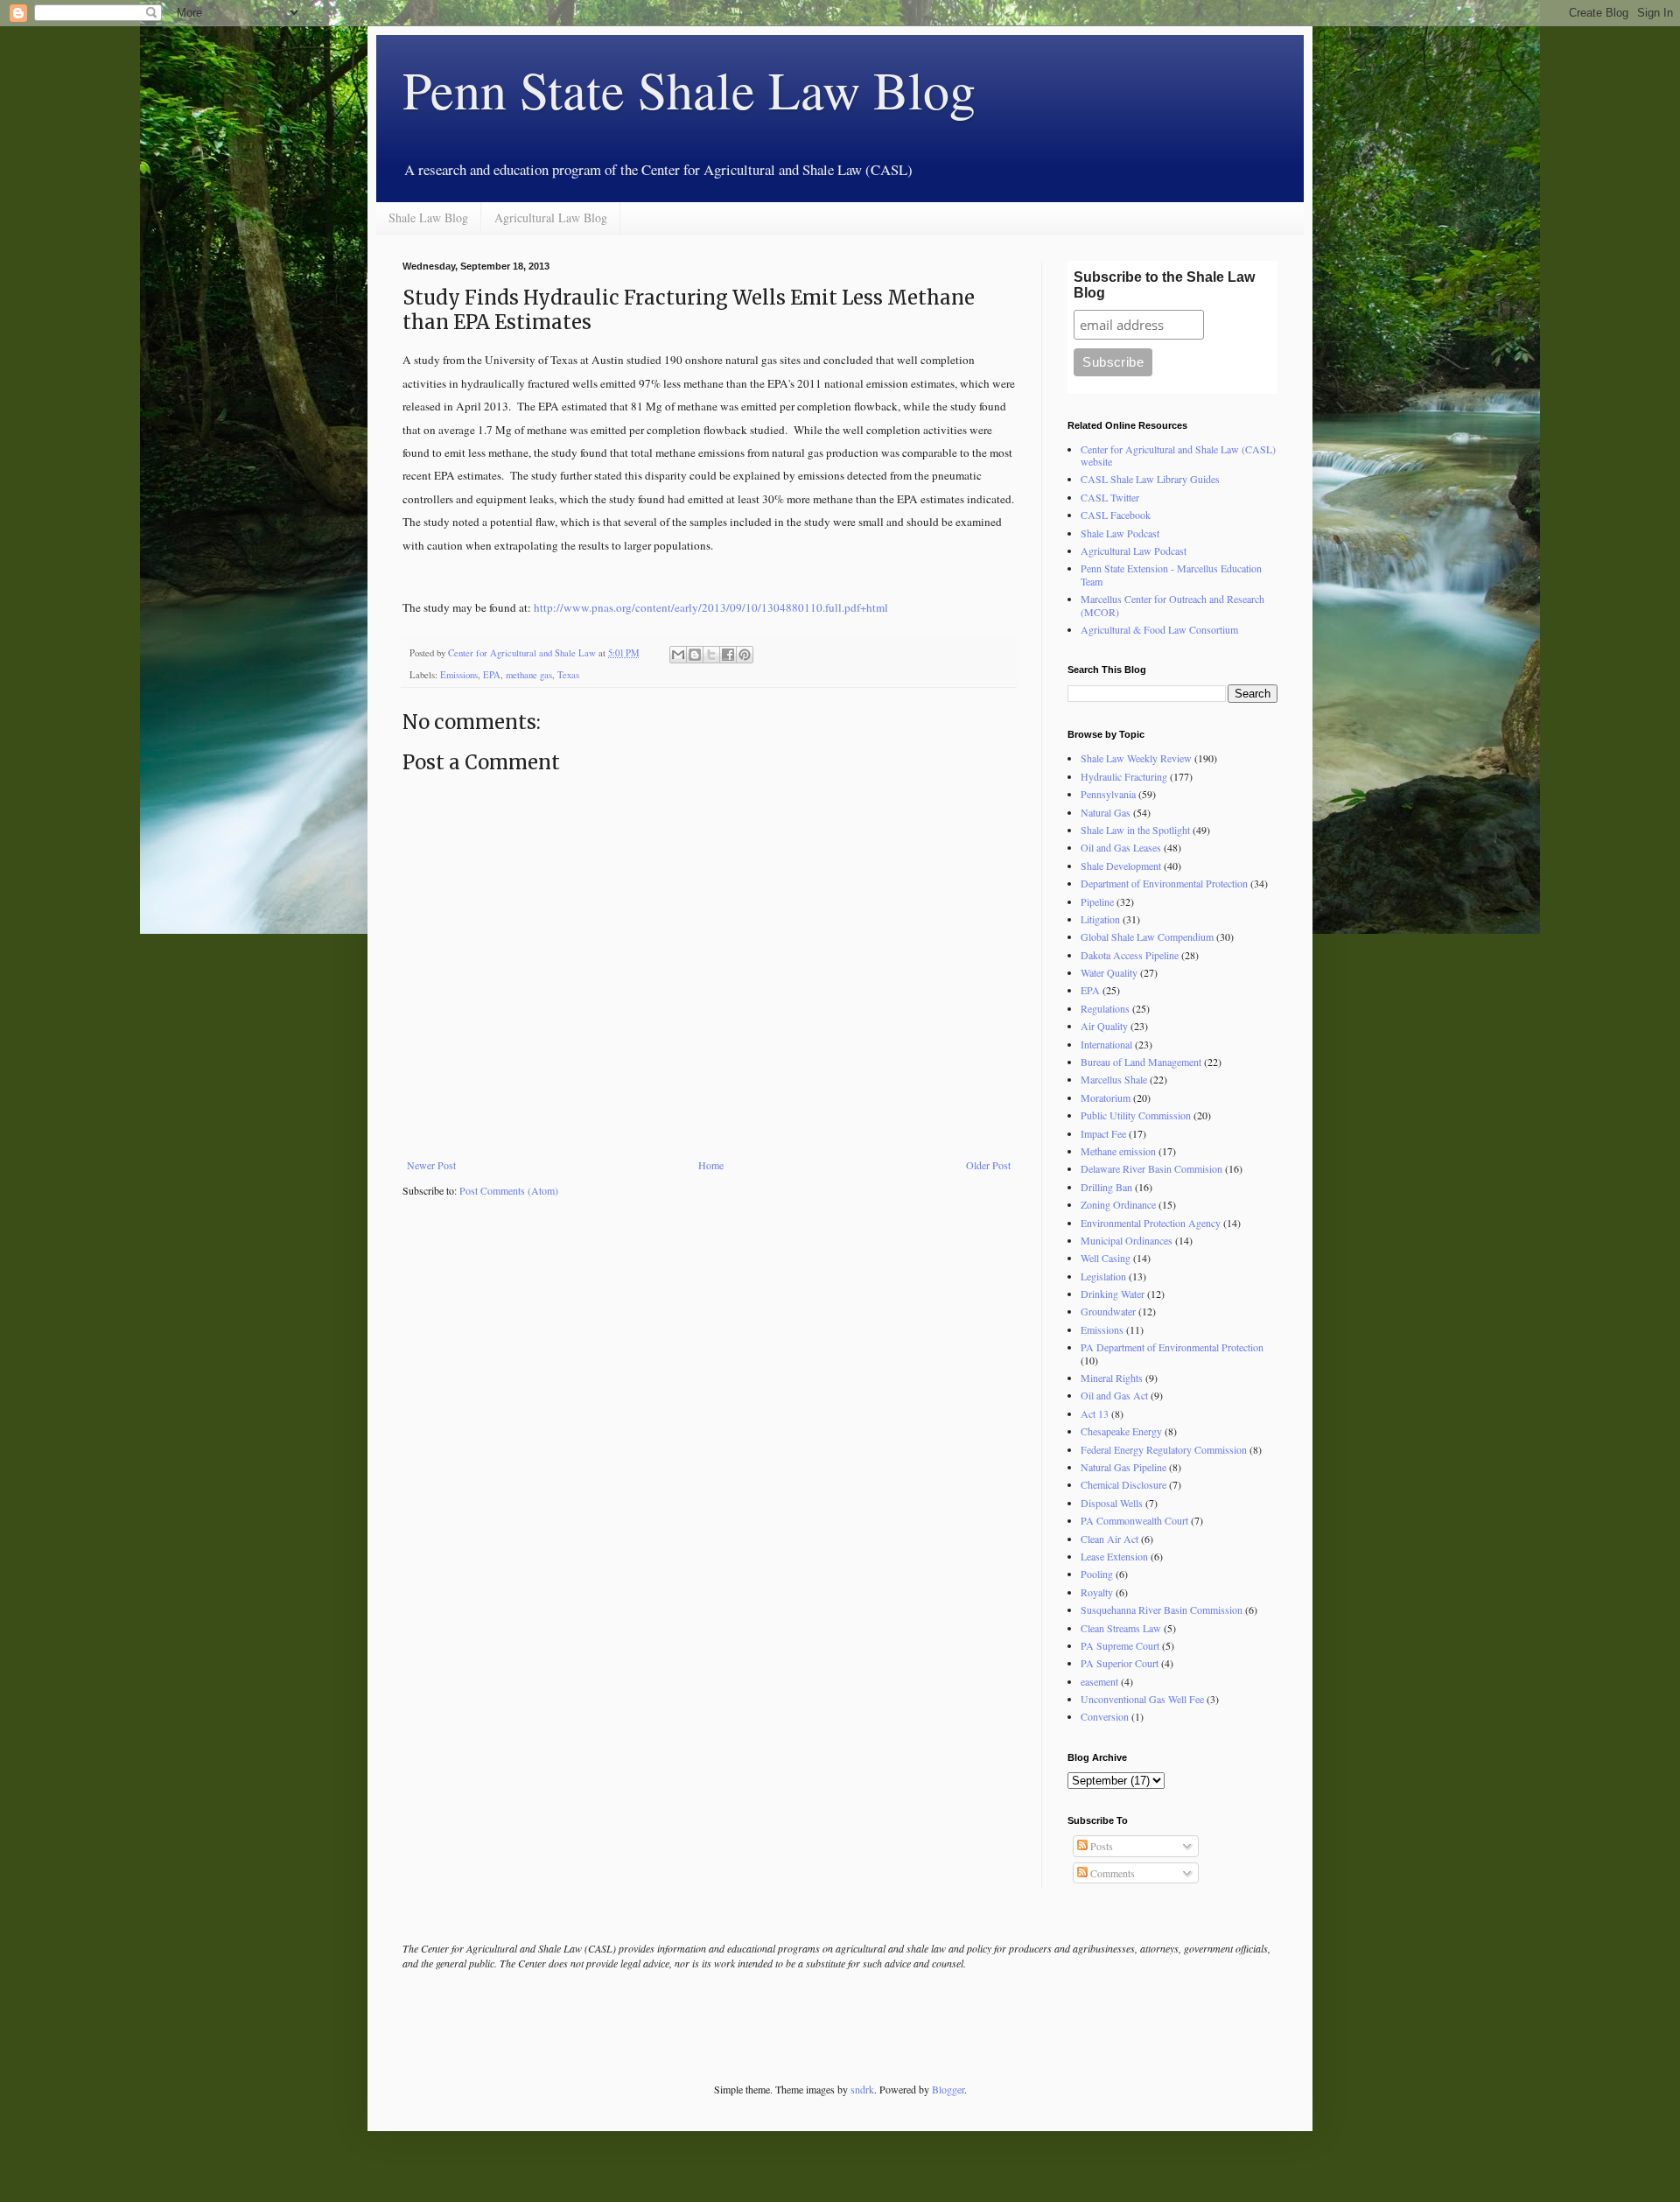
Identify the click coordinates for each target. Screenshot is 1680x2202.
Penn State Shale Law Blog (689, 89)
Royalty (1097, 1592)
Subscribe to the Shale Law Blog (1164, 285)
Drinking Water (1113, 1294)
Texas (568, 675)
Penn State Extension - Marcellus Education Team (1171, 574)
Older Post (988, 1165)
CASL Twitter (1110, 497)
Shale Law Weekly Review (1136, 758)
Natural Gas (1106, 812)
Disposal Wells (1112, 1503)
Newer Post (431, 1165)
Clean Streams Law (1121, 1628)
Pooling (1097, 1574)
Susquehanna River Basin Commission (1162, 1609)
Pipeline (1097, 901)
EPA (492, 675)
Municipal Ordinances (1127, 1240)
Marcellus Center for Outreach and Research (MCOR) (1172, 605)
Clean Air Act (1109, 1539)
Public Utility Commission (1136, 1115)
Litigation (1100, 919)
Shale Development (1121, 866)
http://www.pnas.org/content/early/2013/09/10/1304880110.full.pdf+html (711, 607)
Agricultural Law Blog (551, 217)
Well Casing (1106, 1258)
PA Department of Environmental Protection (1172, 1347)
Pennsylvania (1108, 794)
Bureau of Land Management (1141, 1062)
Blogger (948, 2089)
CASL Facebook (1116, 515)
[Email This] (678, 655)
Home (711, 1165)
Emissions (459, 675)
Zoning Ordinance (1118, 1204)
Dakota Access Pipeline (1130, 955)
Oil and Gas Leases (1121, 847)
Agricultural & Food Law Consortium (1159, 629)
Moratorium (1106, 1097)
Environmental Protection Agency (1151, 1223)
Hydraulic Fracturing (1124, 776)
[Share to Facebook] (728, 655)
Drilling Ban (1106, 1187)
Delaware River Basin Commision (1151, 1168)
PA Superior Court (1120, 1663)
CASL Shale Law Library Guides (1150, 479)
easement (1099, 1681)
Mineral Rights (1112, 1378)
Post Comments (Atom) (509, 1190)
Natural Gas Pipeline (1123, 1467)
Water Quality (1109, 972)
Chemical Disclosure (1123, 1484)
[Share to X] (711, 655)
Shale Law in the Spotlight (1135, 830)
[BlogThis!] (695, 655)
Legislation (1103, 1276)
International (1106, 1044)
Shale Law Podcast (1120, 533)
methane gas (529, 675)
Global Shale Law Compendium (1147, 936)
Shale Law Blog (428, 217)
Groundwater (1108, 1311)
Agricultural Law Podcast (1134, 550)
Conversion (1105, 1716)
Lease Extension (1114, 1556)
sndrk (862, 2089)
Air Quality (1104, 1026)
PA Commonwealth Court (1134, 1520)
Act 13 (1095, 1413)
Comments (1111, 1873)
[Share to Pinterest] (745, 655)
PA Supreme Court (1120, 1645)
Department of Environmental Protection (1164, 883)
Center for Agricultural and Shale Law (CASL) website (1178, 455)
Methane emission (1118, 1151)
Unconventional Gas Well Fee (1142, 1699)
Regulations (1105, 1008)
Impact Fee (1103, 1133)
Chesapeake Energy (1121, 1431)
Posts (1100, 1846)
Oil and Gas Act (1114, 1395)
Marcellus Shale (1114, 1079)
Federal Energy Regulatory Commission (1164, 1449)
